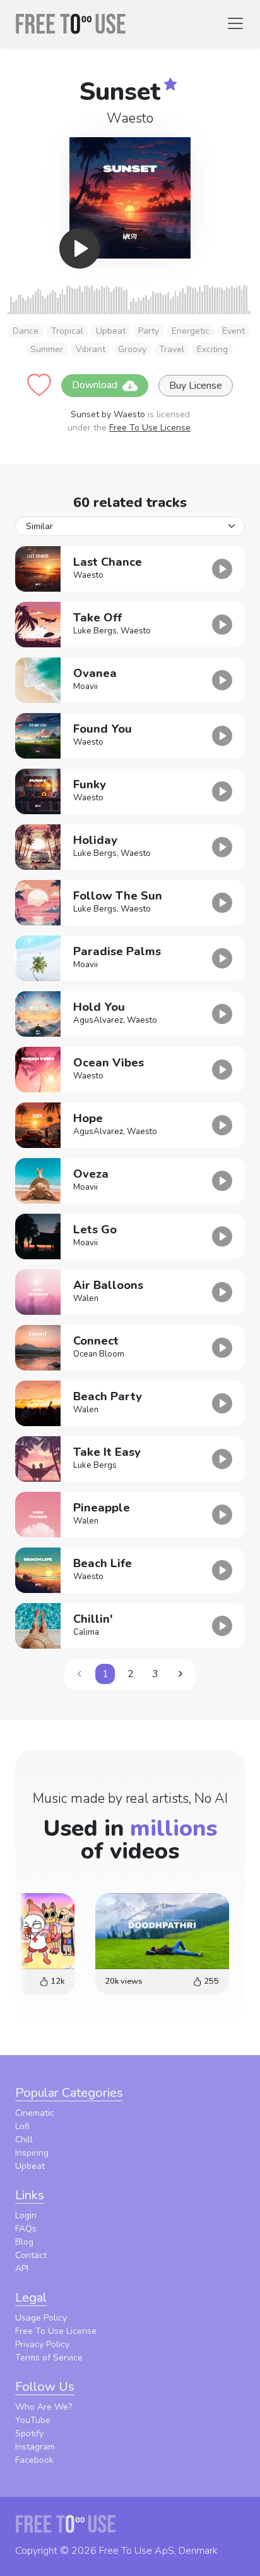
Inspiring (32, 2153)
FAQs (26, 2229)
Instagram (35, 2447)
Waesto (130, 118)
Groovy (132, 349)
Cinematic (35, 2113)
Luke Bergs (95, 631)
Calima (86, 1632)
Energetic (191, 331)
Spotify (29, 2433)
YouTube (33, 2420)
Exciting (212, 349)
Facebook (34, 2460)
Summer (47, 349)
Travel (172, 349)
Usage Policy (41, 2318)
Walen (86, 1298)
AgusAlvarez (98, 1020)
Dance (26, 331)
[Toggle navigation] (235, 23)
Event (233, 331)
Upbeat (111, 331)
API (22, 2268)
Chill (24, 2140)
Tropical (67, 331)
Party (149, 331)
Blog (24, 2242)
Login (26, 2215)
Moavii (86, 687)
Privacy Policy (42, 2344)
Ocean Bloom (99, 1354)
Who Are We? (44, 2407)
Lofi (22, 2126)
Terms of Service (49, 2358)
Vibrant (91, 349)
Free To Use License (150, 428)
